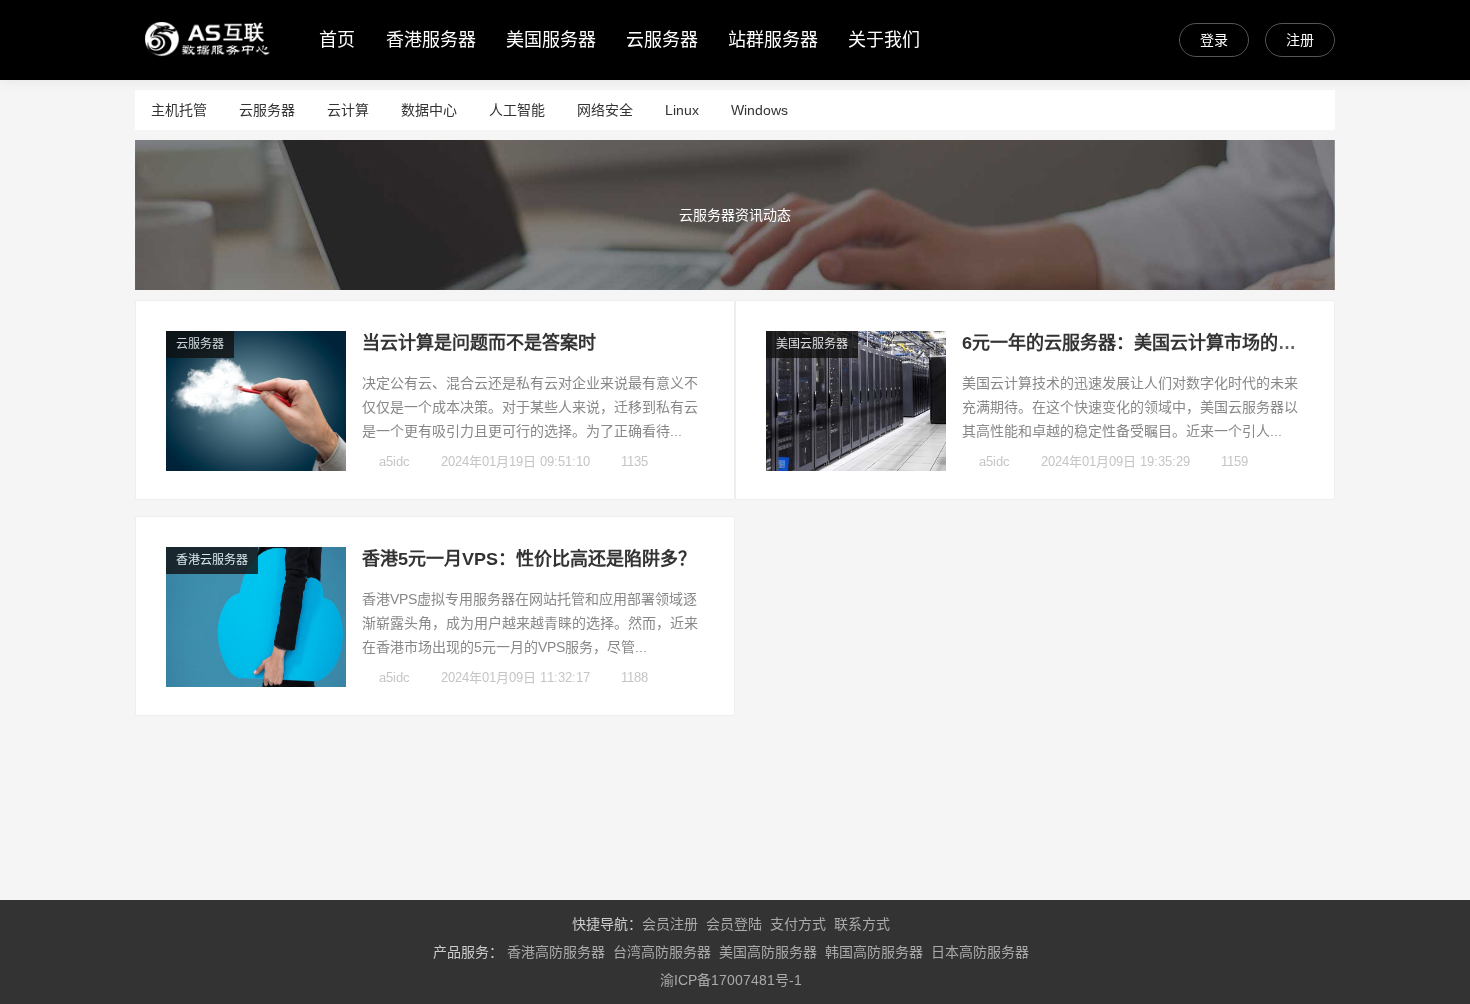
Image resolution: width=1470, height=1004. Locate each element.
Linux (682, 110)
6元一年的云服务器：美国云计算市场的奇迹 (1138, 343)
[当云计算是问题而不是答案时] (256, 466)
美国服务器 (551, 40)
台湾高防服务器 (662, 952)
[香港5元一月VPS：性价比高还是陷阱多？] (256, 682)
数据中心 (429, 110)
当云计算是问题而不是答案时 (479, 343)
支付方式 (798, 924)
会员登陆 (734, 924)
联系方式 (862, 924)
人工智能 (517, 110)
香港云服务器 (212, 560)
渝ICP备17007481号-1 (731, 980)
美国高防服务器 (768, 952)
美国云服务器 (812, 344)
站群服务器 (773, 40)
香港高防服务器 (556, 952)
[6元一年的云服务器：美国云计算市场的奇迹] (856, 466)
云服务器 (662, 40)
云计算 (348, 110)
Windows (759, 110)
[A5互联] (207, 61)
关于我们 (884, 40)
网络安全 (605, 110)
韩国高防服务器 (874, 952)
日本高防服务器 (980, 952)
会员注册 (670, 924)
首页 (337, 40)
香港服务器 (431, 40)
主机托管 (179, 110)
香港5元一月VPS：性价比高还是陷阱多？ (529, 559)
